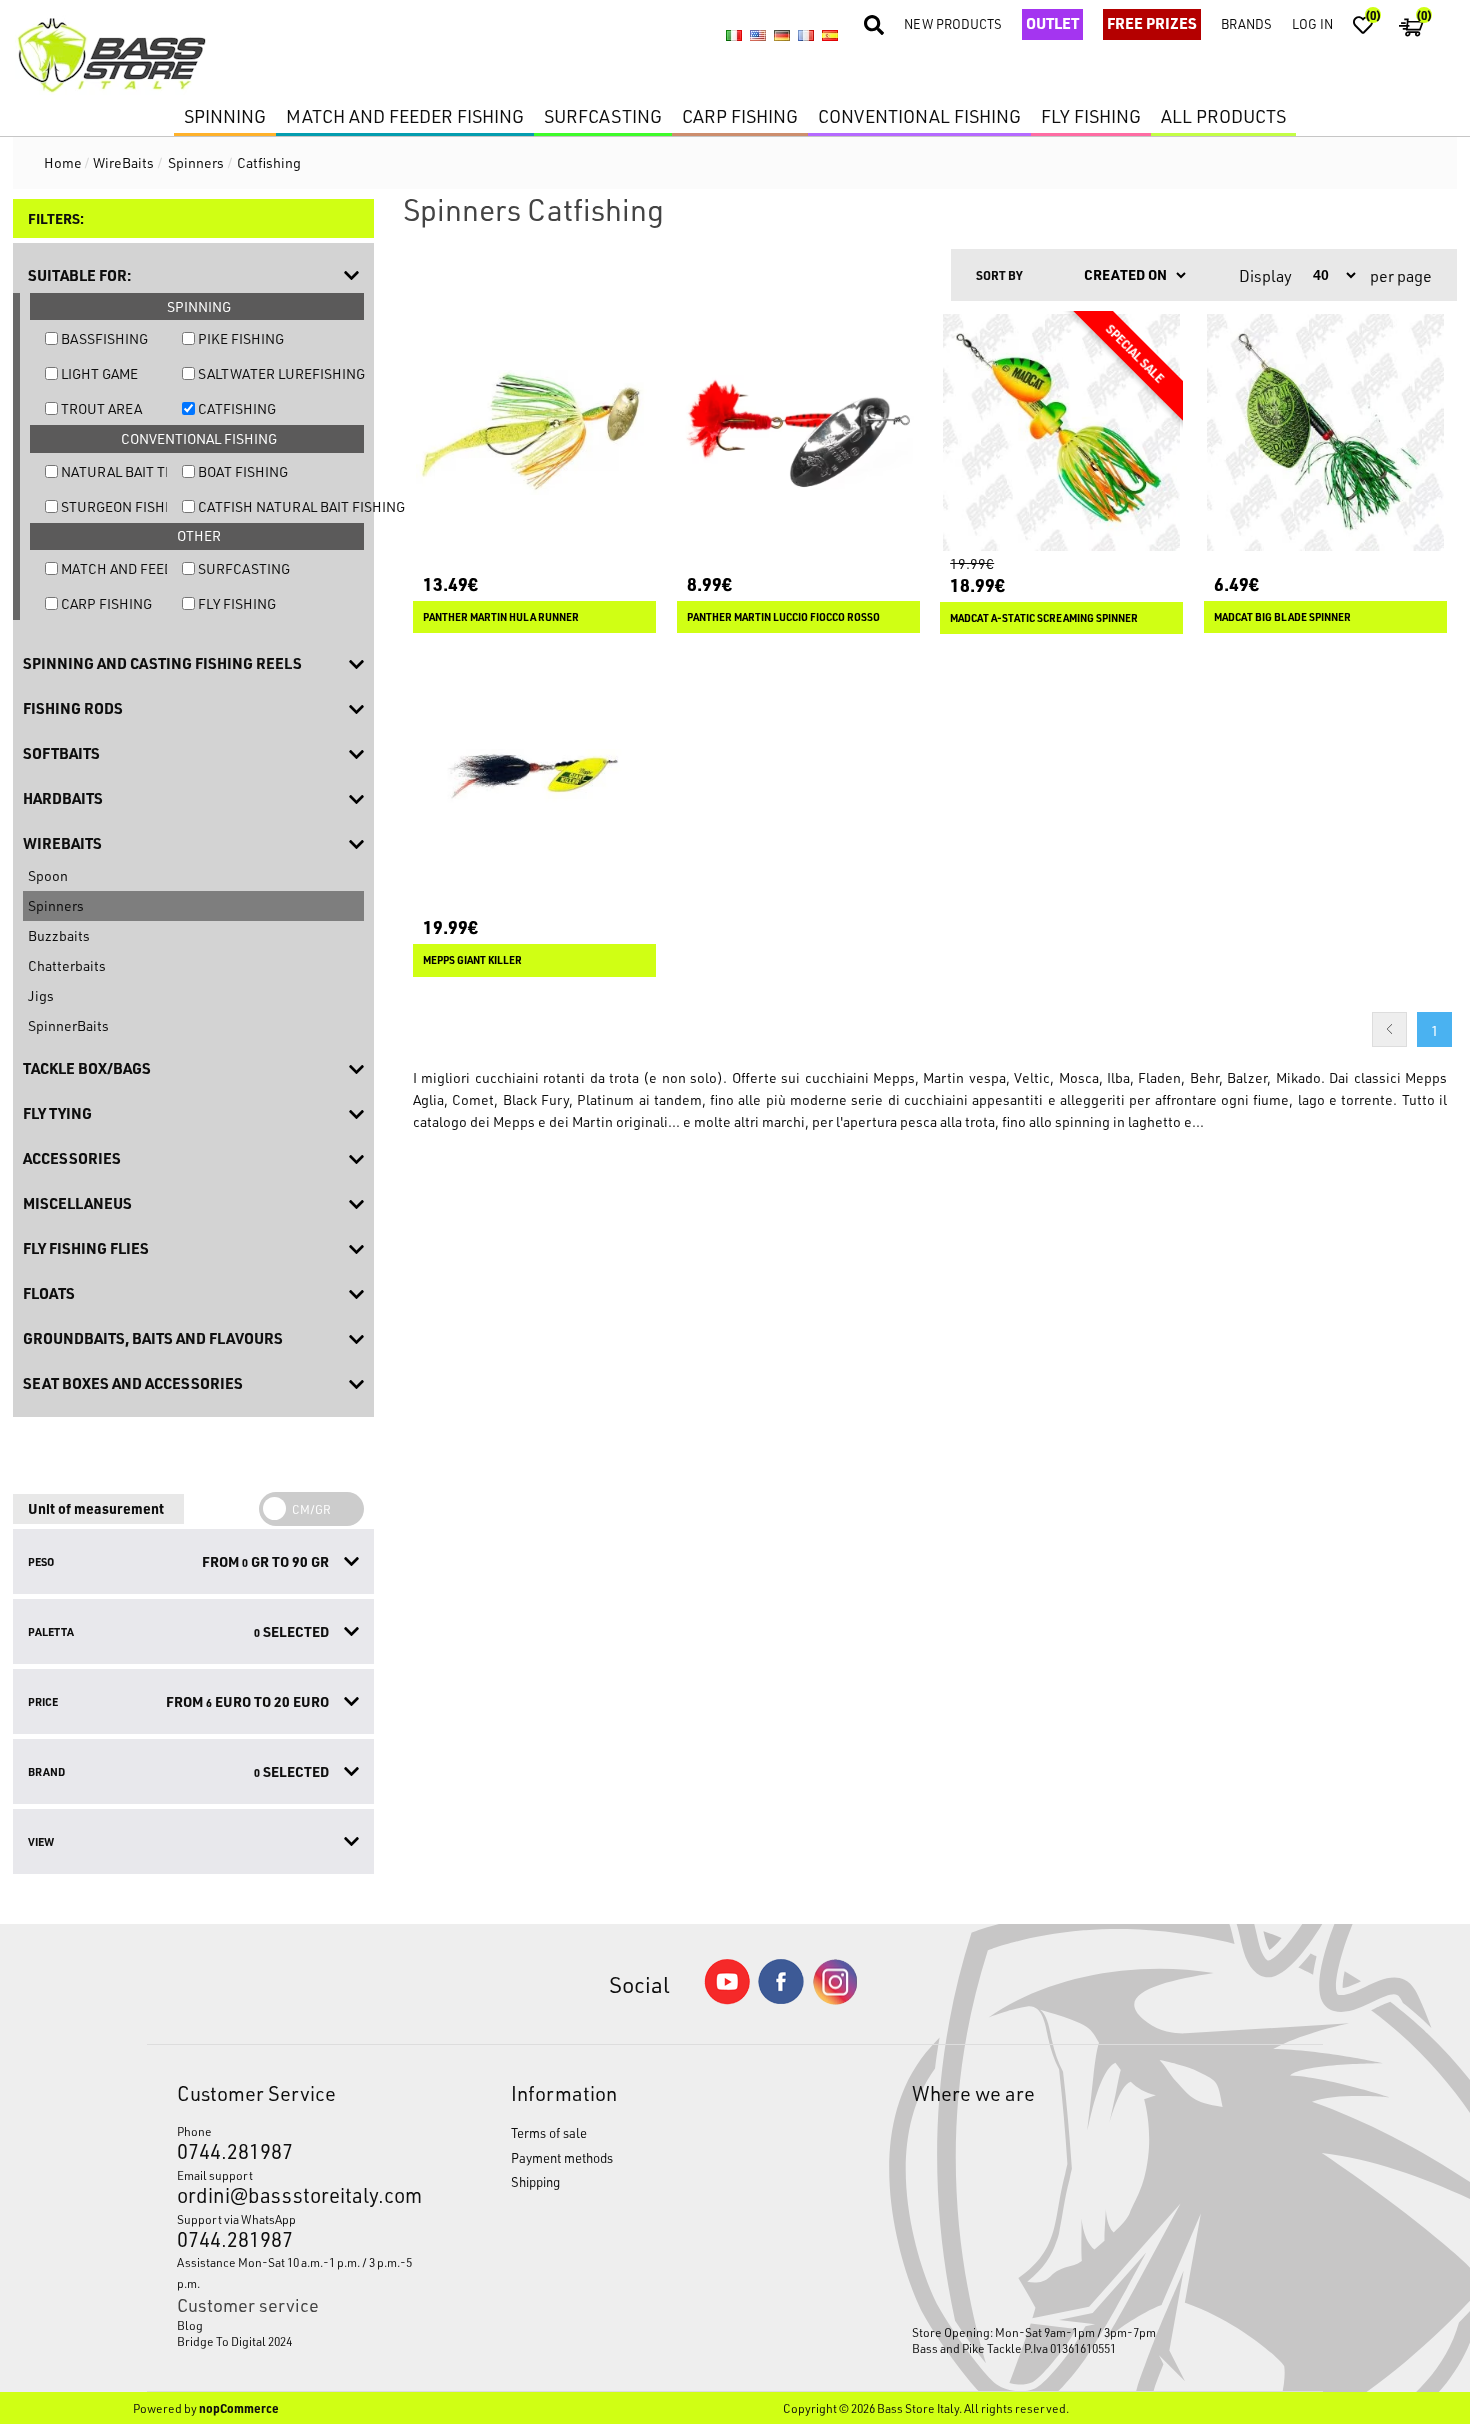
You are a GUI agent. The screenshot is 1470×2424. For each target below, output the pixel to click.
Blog (190, 2325)
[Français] (806, 36)
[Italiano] (734, 36)
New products (953, 23)
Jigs (41, 995)
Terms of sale (549, 2132)
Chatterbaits (67, 965)
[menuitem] (300, 2325)
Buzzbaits (59, 935)
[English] (758, 36)
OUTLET (1052, 23)
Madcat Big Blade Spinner (1282, 617)
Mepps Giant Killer (472, 960)
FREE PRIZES (1152, 23)
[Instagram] (835, 1999)
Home (63, 162)
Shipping (535, 2181)
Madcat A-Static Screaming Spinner (1044, 618)
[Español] (830, 36)
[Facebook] (781, 1998)
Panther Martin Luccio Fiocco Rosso (783, 617)
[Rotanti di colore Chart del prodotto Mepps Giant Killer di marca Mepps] (534, 775)
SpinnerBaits (68, 1025)
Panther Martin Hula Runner (501, 617)
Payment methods (562, 2157)
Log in (1312, 23)
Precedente (1389, 1029)
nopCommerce (239, 2408)
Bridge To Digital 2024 (234, 2341)
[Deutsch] (782, 36)
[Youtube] (727, 1999)
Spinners (56, 905)
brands (1246, 23)
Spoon (48, 875)
